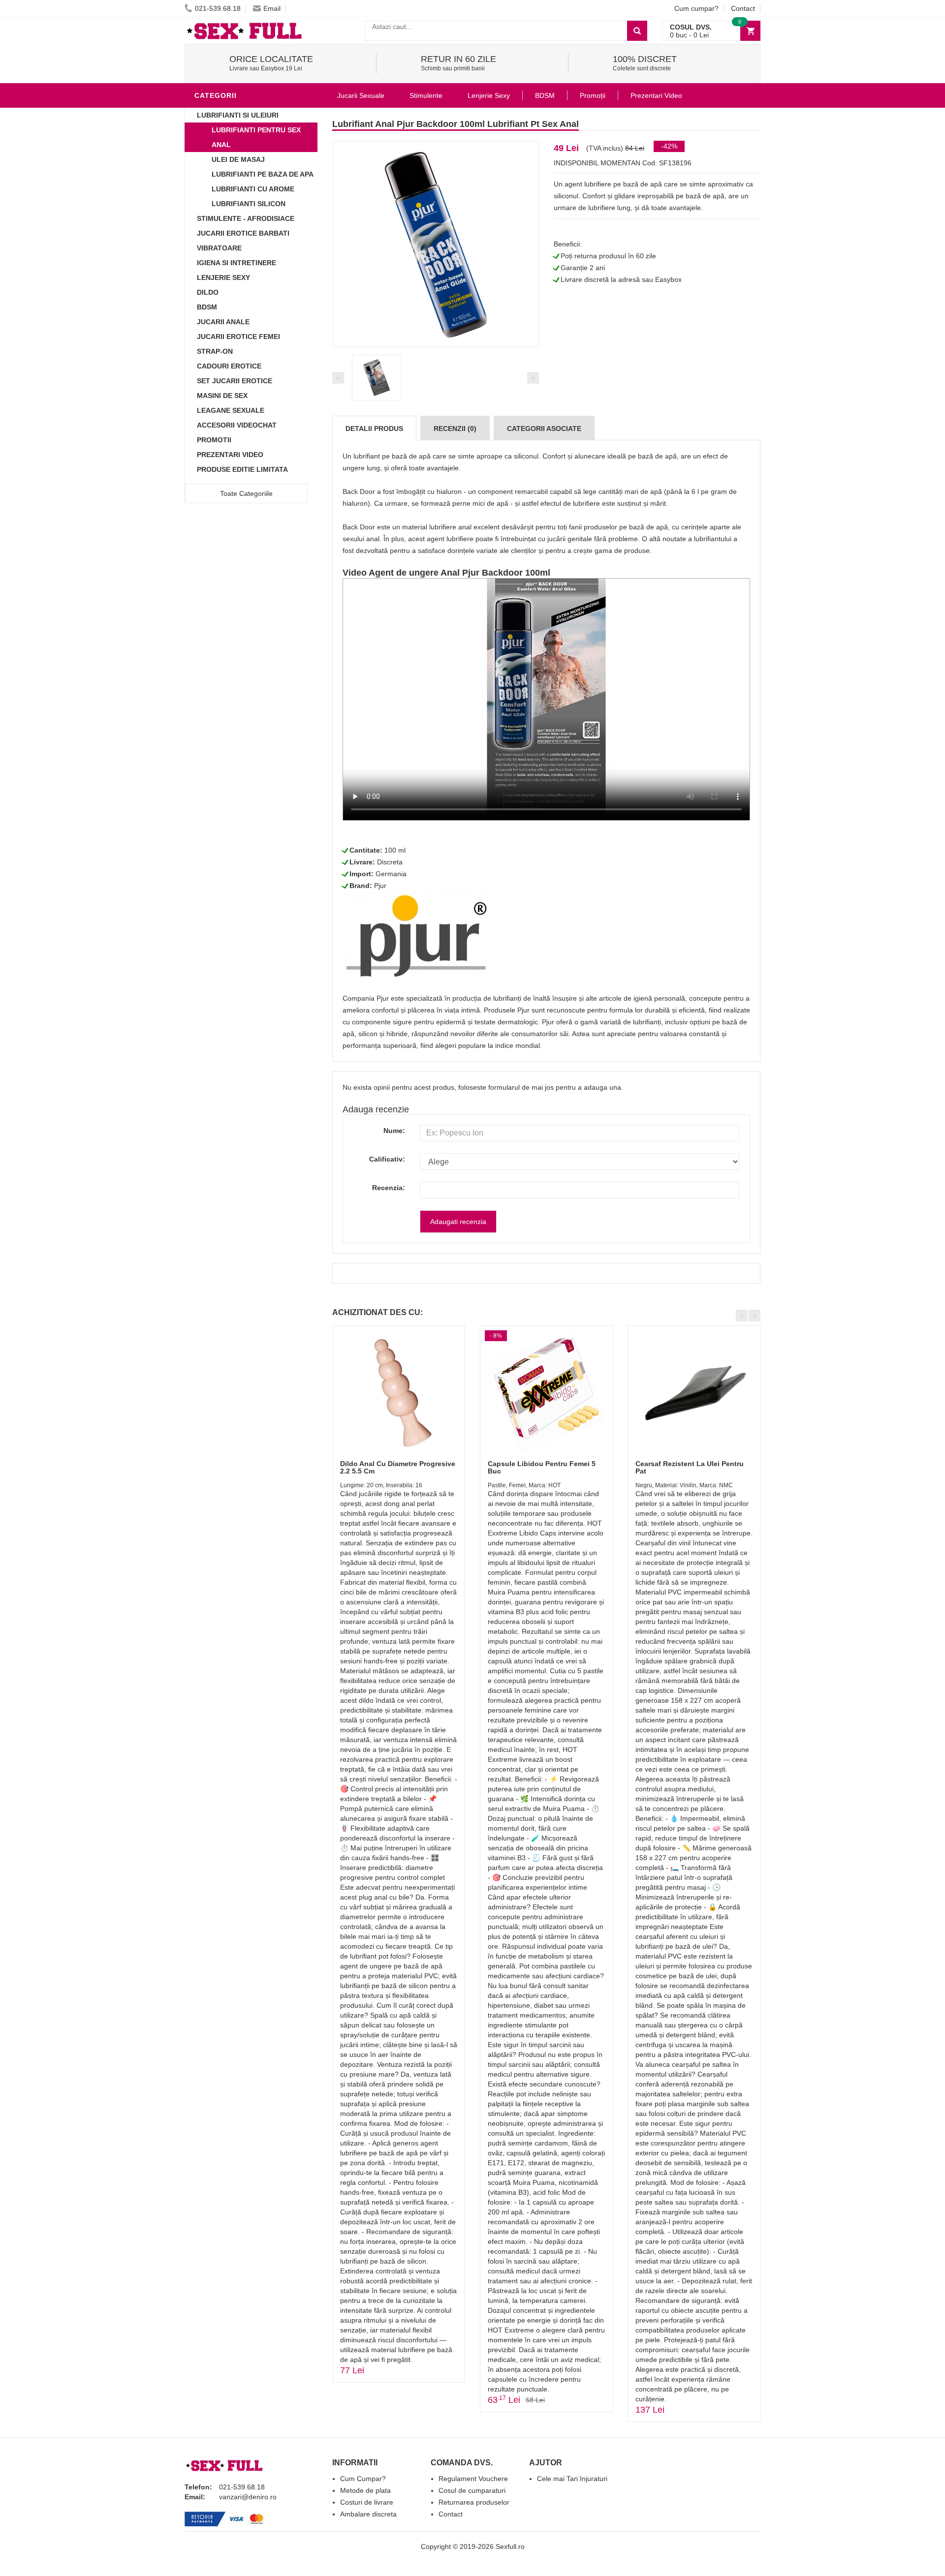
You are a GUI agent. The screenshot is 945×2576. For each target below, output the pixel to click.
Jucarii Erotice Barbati (243, 233)
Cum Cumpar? (363, 2479)
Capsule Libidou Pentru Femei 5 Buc (542, 1467)
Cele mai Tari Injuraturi (572, 2479)
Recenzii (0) (455, 429)
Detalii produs (374, 429)
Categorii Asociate (544, 429)
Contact (743, 8)
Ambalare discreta (368, 2514)
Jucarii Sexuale (361, 95)
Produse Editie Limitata (242, 469)
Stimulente (426, 95)
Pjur (380, 886)
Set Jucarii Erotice (235, 381)
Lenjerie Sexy (223, 277)
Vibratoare (219, 248)
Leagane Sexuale (231, 410)
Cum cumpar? (696, 8)
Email (272, 8)
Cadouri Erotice (229, 366)
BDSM (207, 307)
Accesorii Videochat (237, 425)
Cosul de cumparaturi (472, 2490)
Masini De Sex (222, 396)
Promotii (214, 440)
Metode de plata (365, 2490)
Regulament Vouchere (473, 2479)
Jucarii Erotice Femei (238, 337)
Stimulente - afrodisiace (246, 218)
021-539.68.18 (218, 8)
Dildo (208, 292)
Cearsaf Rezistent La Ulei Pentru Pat (690, 1467)
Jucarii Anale (223, 322)
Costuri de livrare (367, 2502)
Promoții (593, 95)
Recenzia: (389, 1188)
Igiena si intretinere (236, 263)
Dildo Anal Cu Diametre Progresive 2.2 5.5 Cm (398, 1467)
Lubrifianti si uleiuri (238, 115)
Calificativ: (387, 1159)
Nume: (394, 1131)
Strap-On (215, 351)
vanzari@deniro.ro (248, 2497)
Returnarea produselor (474, 2502)
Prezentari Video (230, 455)
